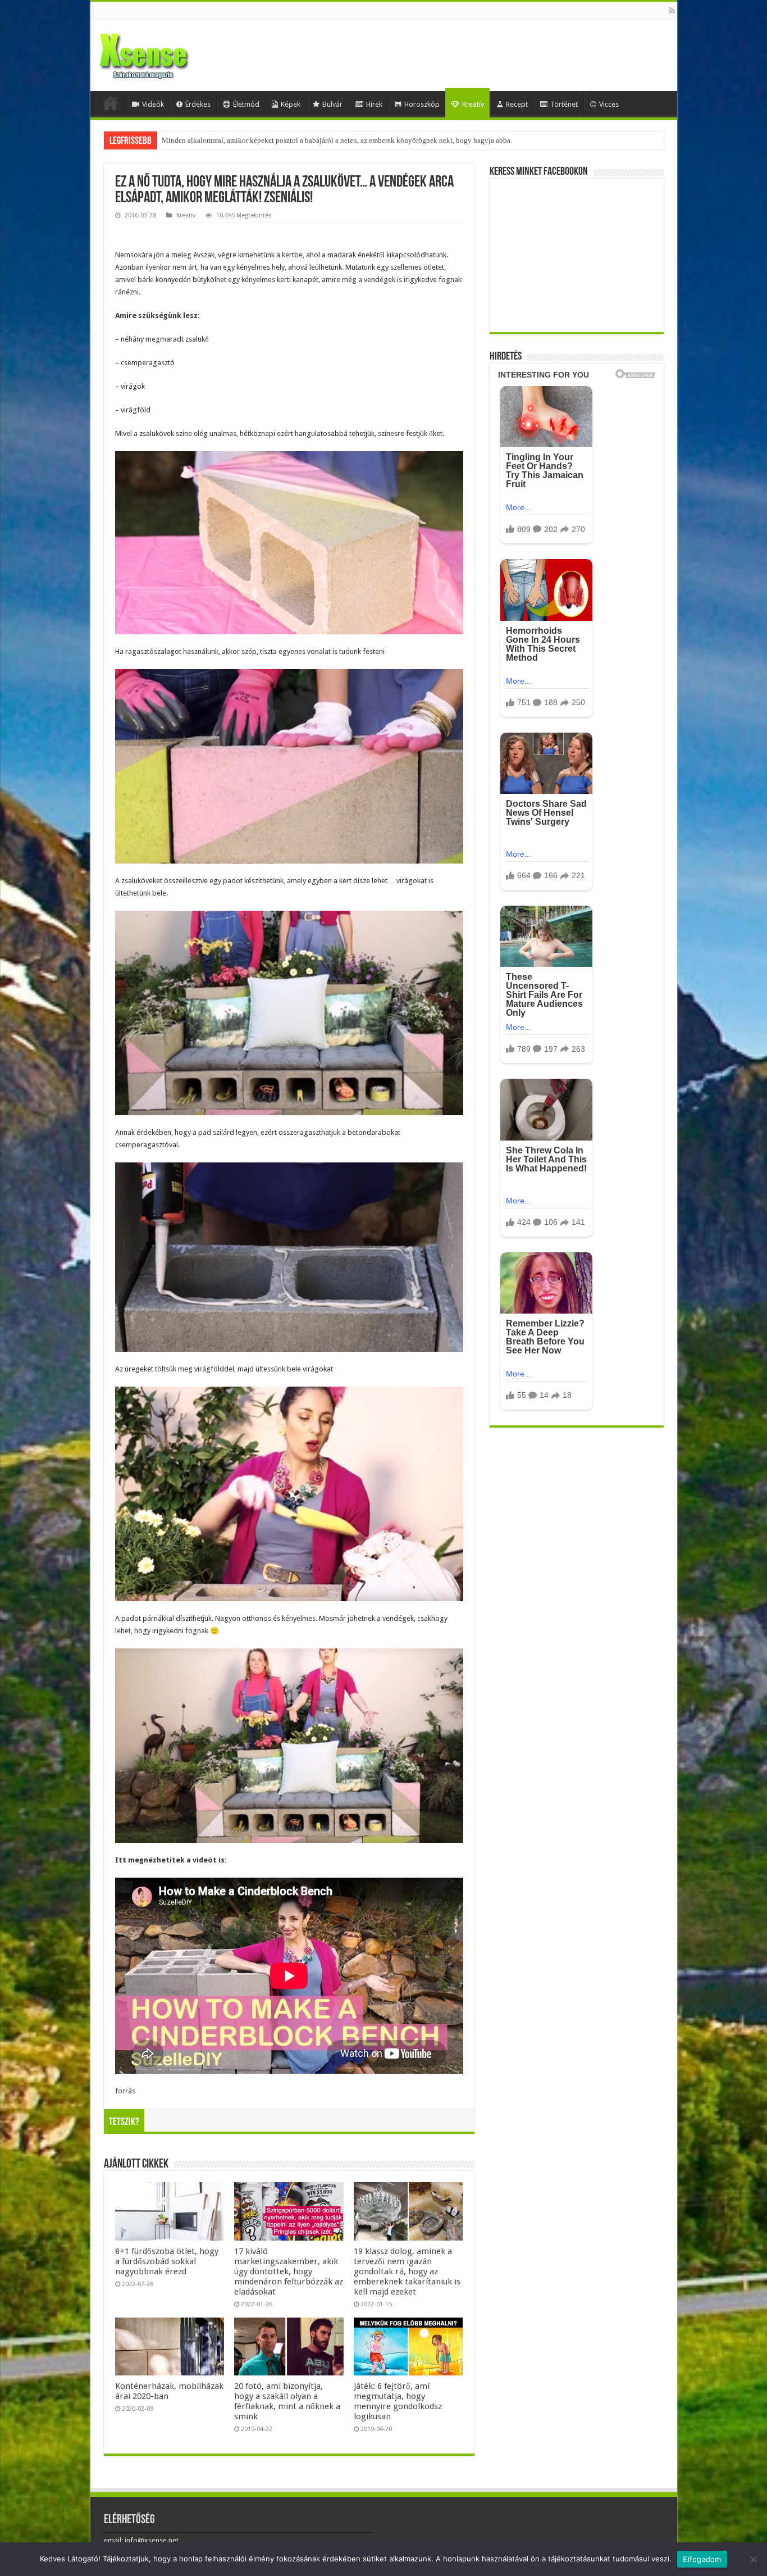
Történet (564, 104)
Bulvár (332, 104)
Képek (291, 104)
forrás (125, 2091)
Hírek (374, 104)
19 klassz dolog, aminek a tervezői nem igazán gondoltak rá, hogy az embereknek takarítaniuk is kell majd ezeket (407, 2271)
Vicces (609, 104)
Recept (517, 104)
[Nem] (753, 2559)
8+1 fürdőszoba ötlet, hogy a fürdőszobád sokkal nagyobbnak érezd (167, 2261)
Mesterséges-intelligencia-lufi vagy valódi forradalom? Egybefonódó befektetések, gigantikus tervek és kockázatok (338, 140)
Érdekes (198, 104)
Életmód (246, 104)
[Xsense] (169, 53)
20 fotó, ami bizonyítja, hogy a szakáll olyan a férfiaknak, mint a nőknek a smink (287, 2401)
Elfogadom (702, 2559)
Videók (153, 104)
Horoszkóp (422, 104)
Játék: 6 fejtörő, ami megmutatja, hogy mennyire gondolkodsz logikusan (398, 2401)
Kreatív (473, 104)
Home (111, 103)
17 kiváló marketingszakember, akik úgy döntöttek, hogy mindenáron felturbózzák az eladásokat (289, 2271)
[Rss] (672, 11)
